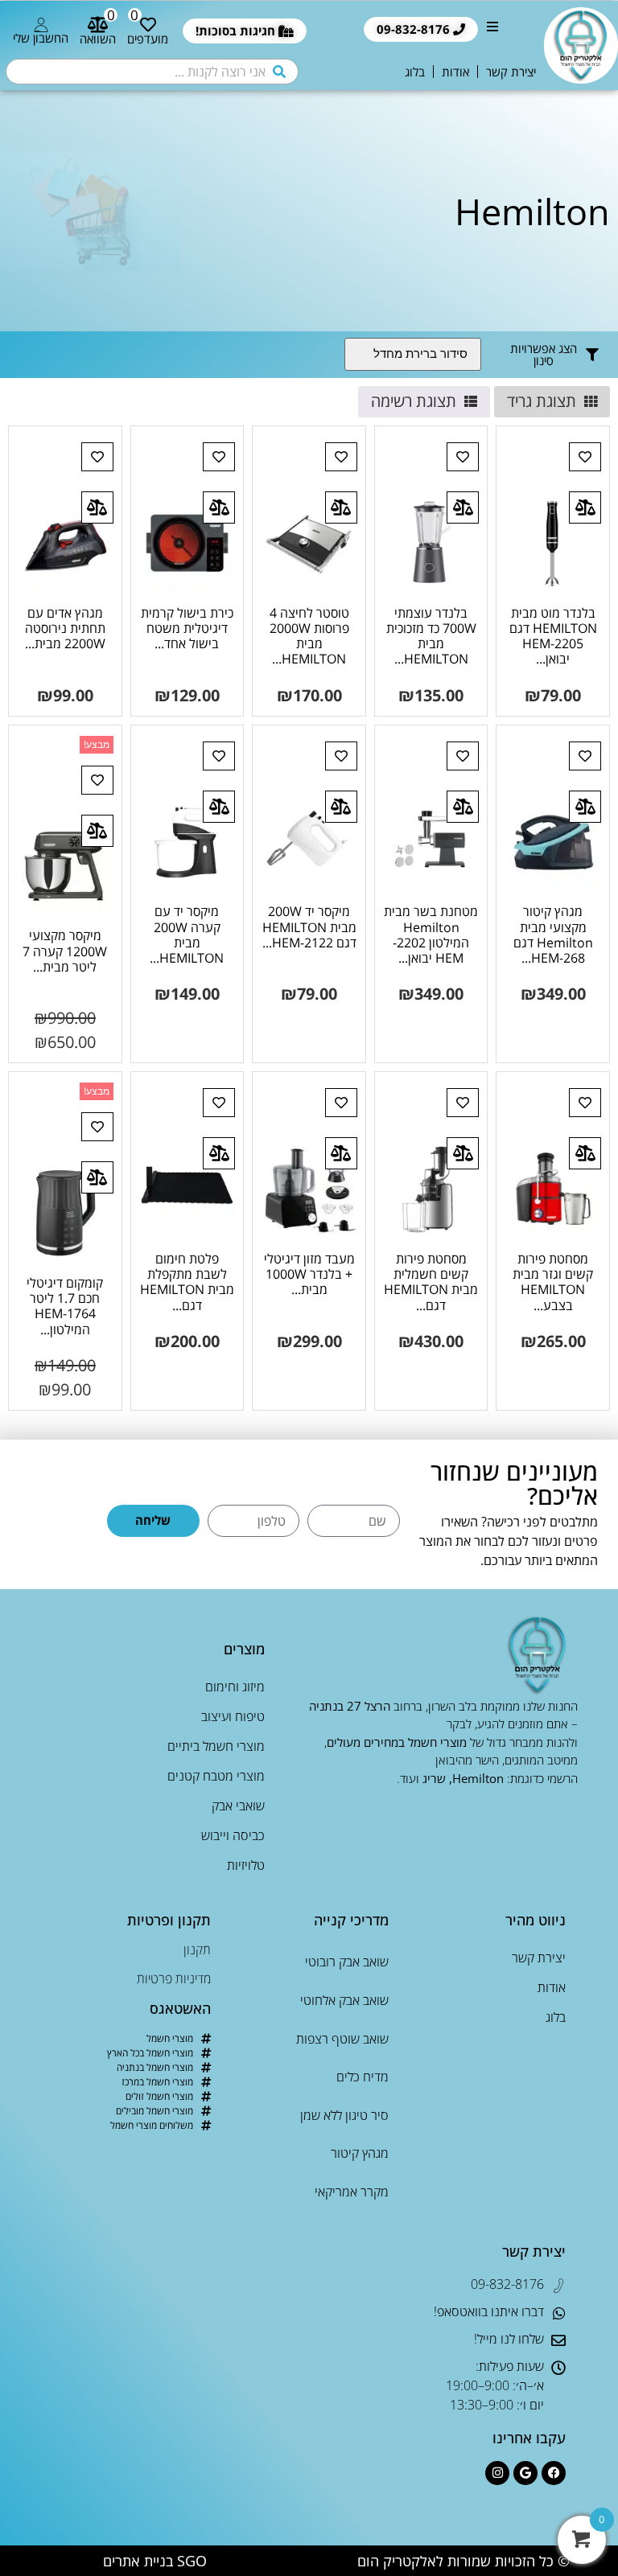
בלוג (415, 72)
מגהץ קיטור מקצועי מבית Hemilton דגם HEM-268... (553, 935)
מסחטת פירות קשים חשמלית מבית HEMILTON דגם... (431, 1282)
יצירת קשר (511, 72)
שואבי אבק (238, 1806)
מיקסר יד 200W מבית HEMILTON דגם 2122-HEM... (309, 926)
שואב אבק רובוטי (346, 1962)
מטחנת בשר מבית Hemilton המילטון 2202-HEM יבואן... (431, 935)
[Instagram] (497, 2473)
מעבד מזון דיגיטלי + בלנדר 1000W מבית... (309, 1274)
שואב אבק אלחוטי (344, 2000)
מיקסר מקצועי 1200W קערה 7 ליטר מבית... (65, 951)
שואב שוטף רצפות (342, 2039)
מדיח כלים (362, 2077)
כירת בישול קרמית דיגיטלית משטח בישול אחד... (187, 628)
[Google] (525, 2473)
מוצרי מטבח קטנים (216, 1776)
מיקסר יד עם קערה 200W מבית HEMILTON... (187, 935)
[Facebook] (554, 2473)
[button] (492, 31)
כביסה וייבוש (233, 1835)
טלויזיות (246, 1865)
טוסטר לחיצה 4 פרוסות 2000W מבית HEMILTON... (309, 636)
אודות (455, 72)
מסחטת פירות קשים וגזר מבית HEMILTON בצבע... (553, 1282)
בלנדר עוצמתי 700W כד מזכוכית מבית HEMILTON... (431, 636)
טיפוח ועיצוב (233, 1716)
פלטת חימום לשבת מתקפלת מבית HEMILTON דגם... (187, 1282)
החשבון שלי (41, 38)
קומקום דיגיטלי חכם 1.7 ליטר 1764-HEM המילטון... (65, 1306)
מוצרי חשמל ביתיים (216, 1746)
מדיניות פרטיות (174, 1978)
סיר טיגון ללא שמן (344, 2115)
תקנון (197, 1949)
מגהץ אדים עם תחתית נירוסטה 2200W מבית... (65, 628)
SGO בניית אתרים (155, 2561)
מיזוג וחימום (235, 1687)
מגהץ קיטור (359, 2153)
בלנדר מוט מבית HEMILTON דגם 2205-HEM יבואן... (553, 636)
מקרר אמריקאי (351, 2192)
